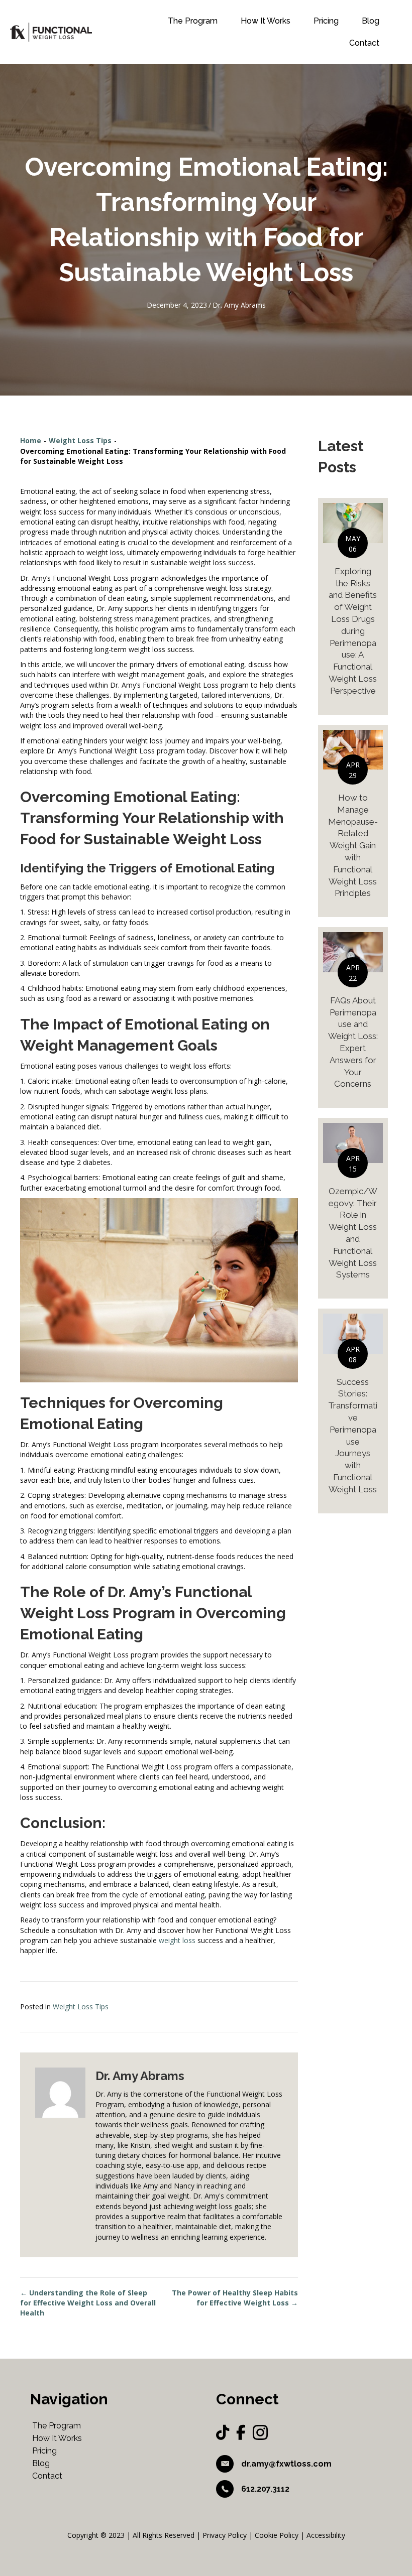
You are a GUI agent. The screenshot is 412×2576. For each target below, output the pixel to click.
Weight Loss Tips (80, 440)
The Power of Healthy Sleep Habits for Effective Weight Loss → (235, 2298)
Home (31, 440)
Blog (371, 21)
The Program (193, 21)
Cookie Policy (277, 2535)
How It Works (266, 21)
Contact (364, 43)
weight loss (177, 1940)
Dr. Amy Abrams (239, 305)
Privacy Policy (225, 2535)
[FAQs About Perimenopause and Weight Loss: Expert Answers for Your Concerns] (353, 1017)
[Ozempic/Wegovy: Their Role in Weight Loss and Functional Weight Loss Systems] (353, 1208)
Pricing (326, 21)
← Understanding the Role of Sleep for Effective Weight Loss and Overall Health (88, 2303)
